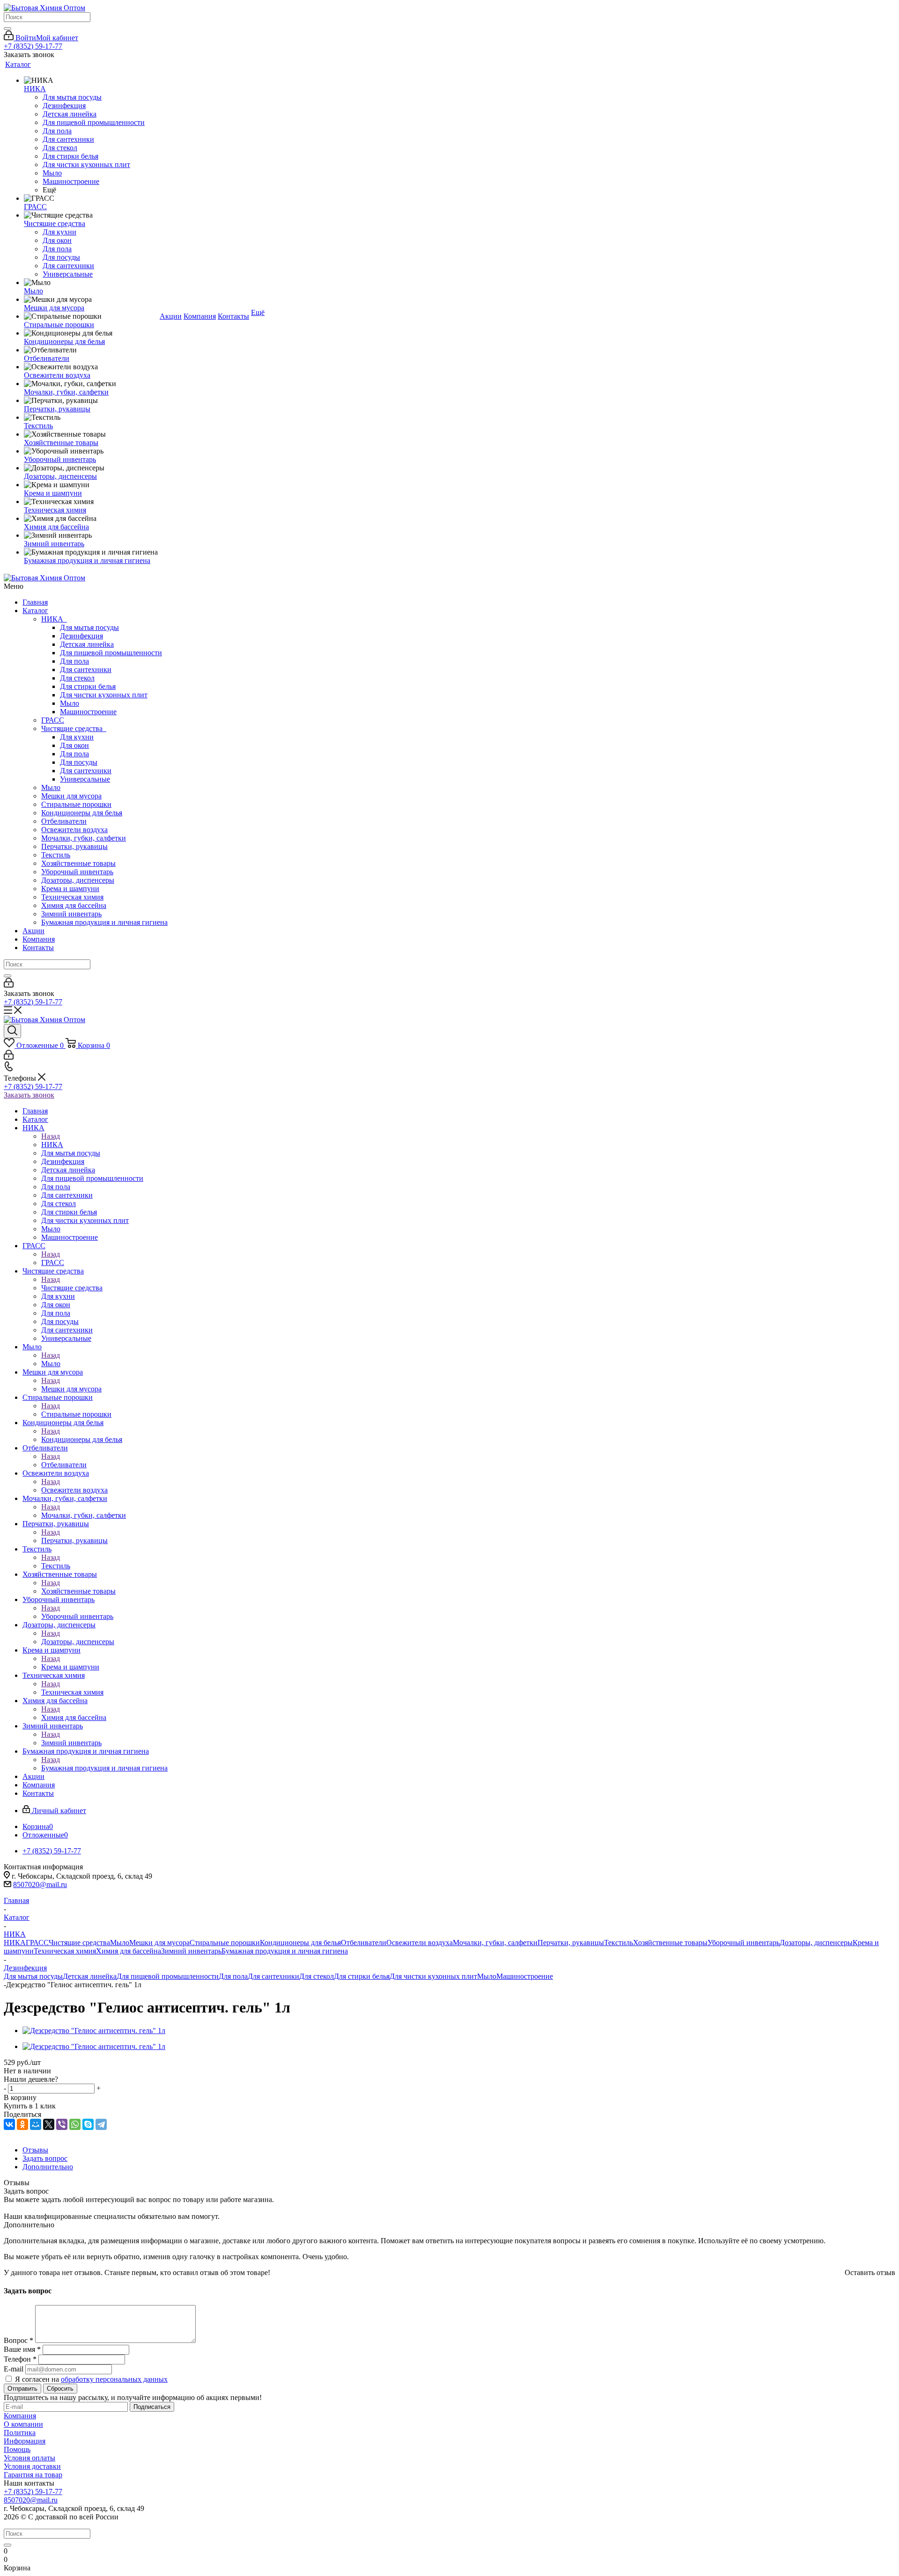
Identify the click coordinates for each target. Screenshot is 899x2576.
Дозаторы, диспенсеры (78, 880)
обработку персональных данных (114, 2379)
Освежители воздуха (74, 830)
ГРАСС (53, 720)
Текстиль (56, 855)
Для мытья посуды (89, 627)
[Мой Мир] (36, 2124)
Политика (20, 2433)
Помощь (17, 2449)
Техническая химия (72, 897)
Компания (39, 939)
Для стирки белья (88, 686)
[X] (49, 2124)
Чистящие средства (74, 728)
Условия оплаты (29, 2458)
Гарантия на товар (33, 2475)
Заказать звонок (29, 1095)
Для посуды (79, 762)
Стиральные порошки (76, 804)
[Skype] (88, 2124)
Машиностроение (88, 712)
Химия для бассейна (74, 905)
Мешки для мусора (71, 796)
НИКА (54, 619)
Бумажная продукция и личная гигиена (104, 922)
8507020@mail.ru (40, 1884)
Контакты (38, 948)
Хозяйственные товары (78, 863)
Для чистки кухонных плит (104, 695)
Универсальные (85, 779)
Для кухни (77, 737)
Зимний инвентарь (71, 914)
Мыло (70, 703)
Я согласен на (91, 2379)
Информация (25, 2441)
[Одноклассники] (22, 2124)
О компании (23, 2424)
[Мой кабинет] (9, 985)
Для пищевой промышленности (111, 653)
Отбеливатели (64, 821)
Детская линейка (87, 644)
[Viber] (62, 2124)
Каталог (35, 611)
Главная (35, 602)
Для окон (74, 745)
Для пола (74, 661)
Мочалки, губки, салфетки (84, 838)
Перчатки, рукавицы (74, 846)
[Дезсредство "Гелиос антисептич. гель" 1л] (94, 2031)
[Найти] (7, 29)
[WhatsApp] (75, 2124)
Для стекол (77, 678)
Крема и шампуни (70, 889)
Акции (33, 931)
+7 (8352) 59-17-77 (33, 46)
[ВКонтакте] (9, 2124)
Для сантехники (86, 670)
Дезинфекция (81, 636)
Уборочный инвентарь (77, 872)
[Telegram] (101, 2124)
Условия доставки (32, 2466)
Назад (51, 1136)
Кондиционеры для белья (82, 813)
